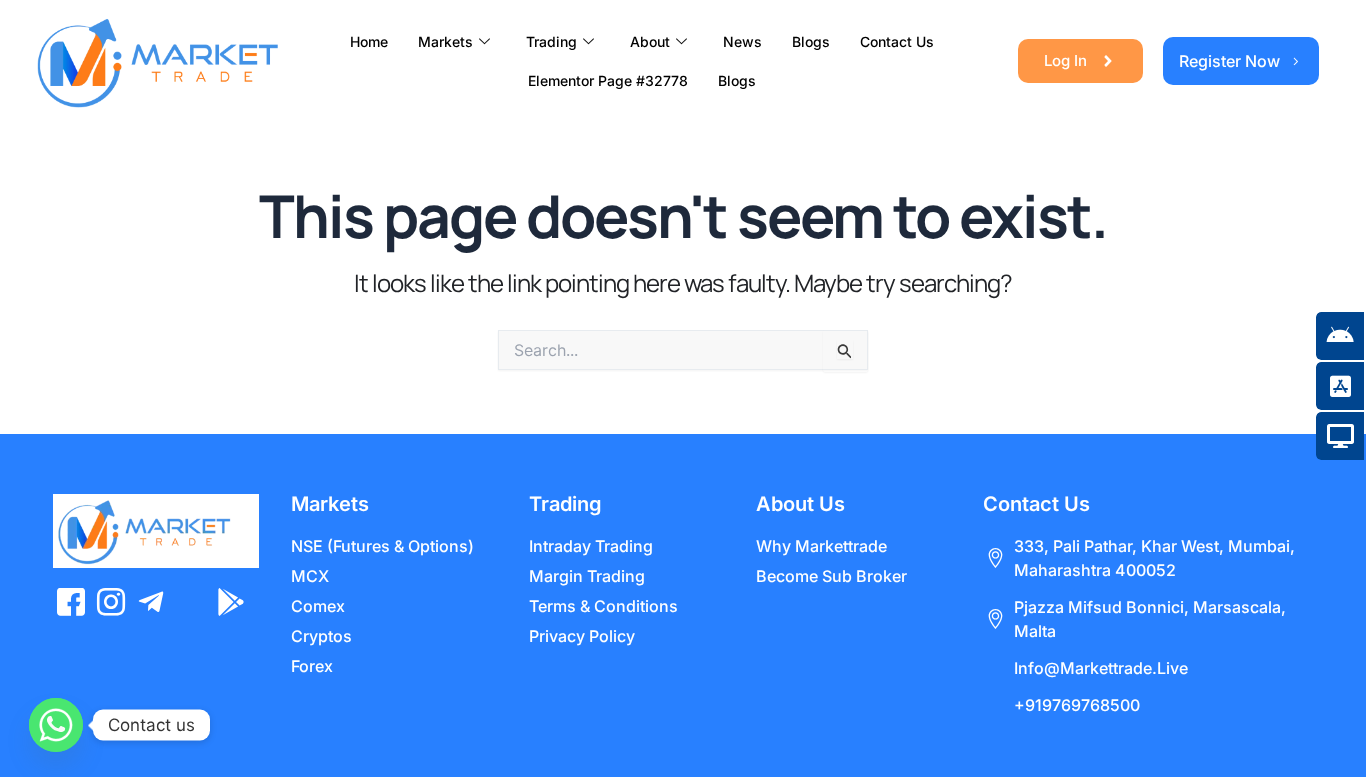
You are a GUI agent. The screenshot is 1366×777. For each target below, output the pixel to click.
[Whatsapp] (56, 725)
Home (369, 41)
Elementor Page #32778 (608, 80)
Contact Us (897, 41)
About (650, 41)
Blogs (811, 41)
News (742, 41)
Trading (551, 41)
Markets (445, 41)
